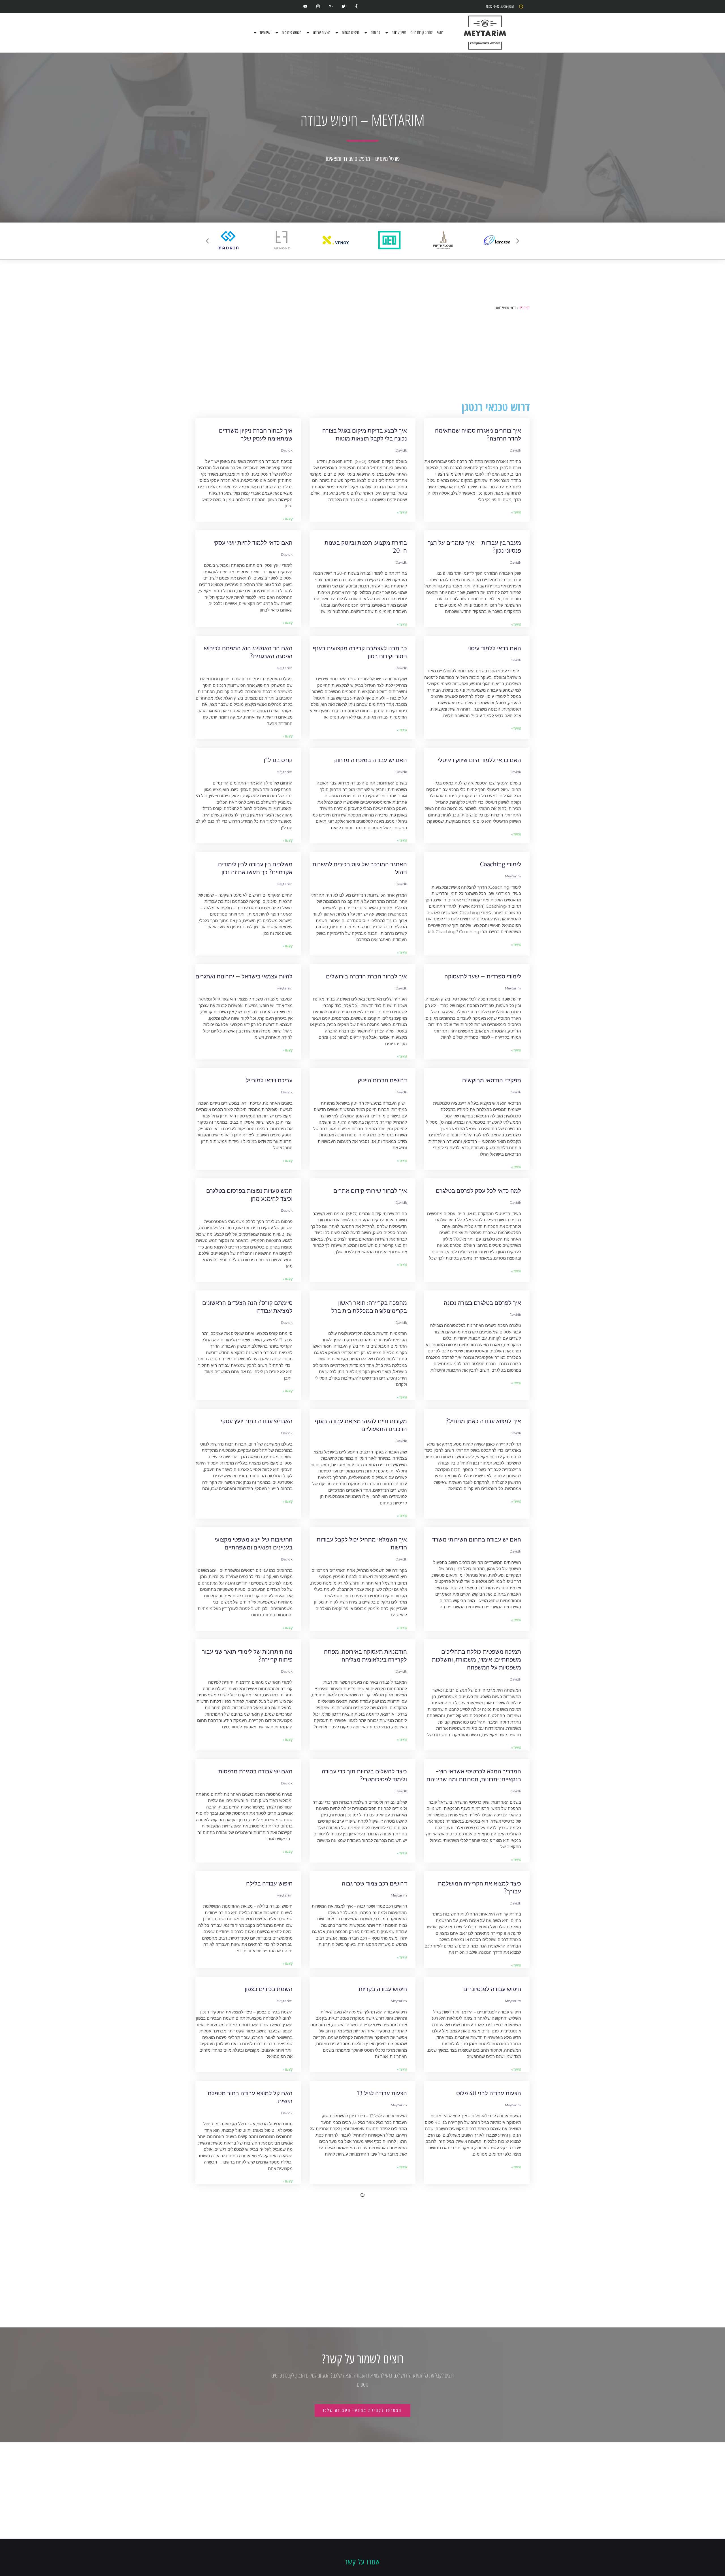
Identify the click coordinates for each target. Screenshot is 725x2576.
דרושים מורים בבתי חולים (491, 2413)
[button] (207, 241)
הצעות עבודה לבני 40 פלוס (489, 2093)
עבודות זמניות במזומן (382, 2309)
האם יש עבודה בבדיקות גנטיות (485, 2205)
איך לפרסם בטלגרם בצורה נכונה (482, 1303)
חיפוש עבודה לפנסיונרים (492, 1989)
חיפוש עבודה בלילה (269, 1883)
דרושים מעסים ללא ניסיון (377, 2413)
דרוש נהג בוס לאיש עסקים (490, 2309)
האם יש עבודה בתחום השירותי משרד (477, 1539)
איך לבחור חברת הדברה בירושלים (366, 976)
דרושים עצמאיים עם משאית (259, 2309)
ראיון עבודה (399, 33)
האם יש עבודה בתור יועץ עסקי (257, 1421)
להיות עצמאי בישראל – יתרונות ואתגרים (244, 976)
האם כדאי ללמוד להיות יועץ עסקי (253, 543)
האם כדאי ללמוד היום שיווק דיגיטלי (479, 760)
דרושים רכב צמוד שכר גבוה (374, 1883)
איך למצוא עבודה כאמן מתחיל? (484, 1421)
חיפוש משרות (350, 33)
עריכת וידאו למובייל (269, 1080)
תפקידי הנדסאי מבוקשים (492, 1080)
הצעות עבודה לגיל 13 (382, 2093)
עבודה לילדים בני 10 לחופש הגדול (367, 2205)
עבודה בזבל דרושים (269, 2205)
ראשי (440, 33)
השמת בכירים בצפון (269, 1989)
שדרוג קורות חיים (422, 33)
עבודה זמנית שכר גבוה (266, 2413)
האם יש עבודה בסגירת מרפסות (255, 1771)
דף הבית (524, 308)
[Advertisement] (362, 356)
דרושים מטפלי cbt (499, 2517)
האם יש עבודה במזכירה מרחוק (371, 760)
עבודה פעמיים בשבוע (267, 2517)
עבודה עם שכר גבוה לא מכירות (370, 2517)
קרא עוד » (516, 512)
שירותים (265, 33)
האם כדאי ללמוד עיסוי (495, 648)
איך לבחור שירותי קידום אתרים (370, 1191)
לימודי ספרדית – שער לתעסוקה (483, 976)
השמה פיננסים (292, 33)
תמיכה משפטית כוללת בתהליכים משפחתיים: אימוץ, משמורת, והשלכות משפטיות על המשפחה (476, 1659)
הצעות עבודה (322, 33)
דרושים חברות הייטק (382, 1080)
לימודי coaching (501, 864)
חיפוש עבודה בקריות (383, 1989)
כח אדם (375, 33)
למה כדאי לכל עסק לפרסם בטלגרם (478, 1191)
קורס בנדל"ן (278, 760)
